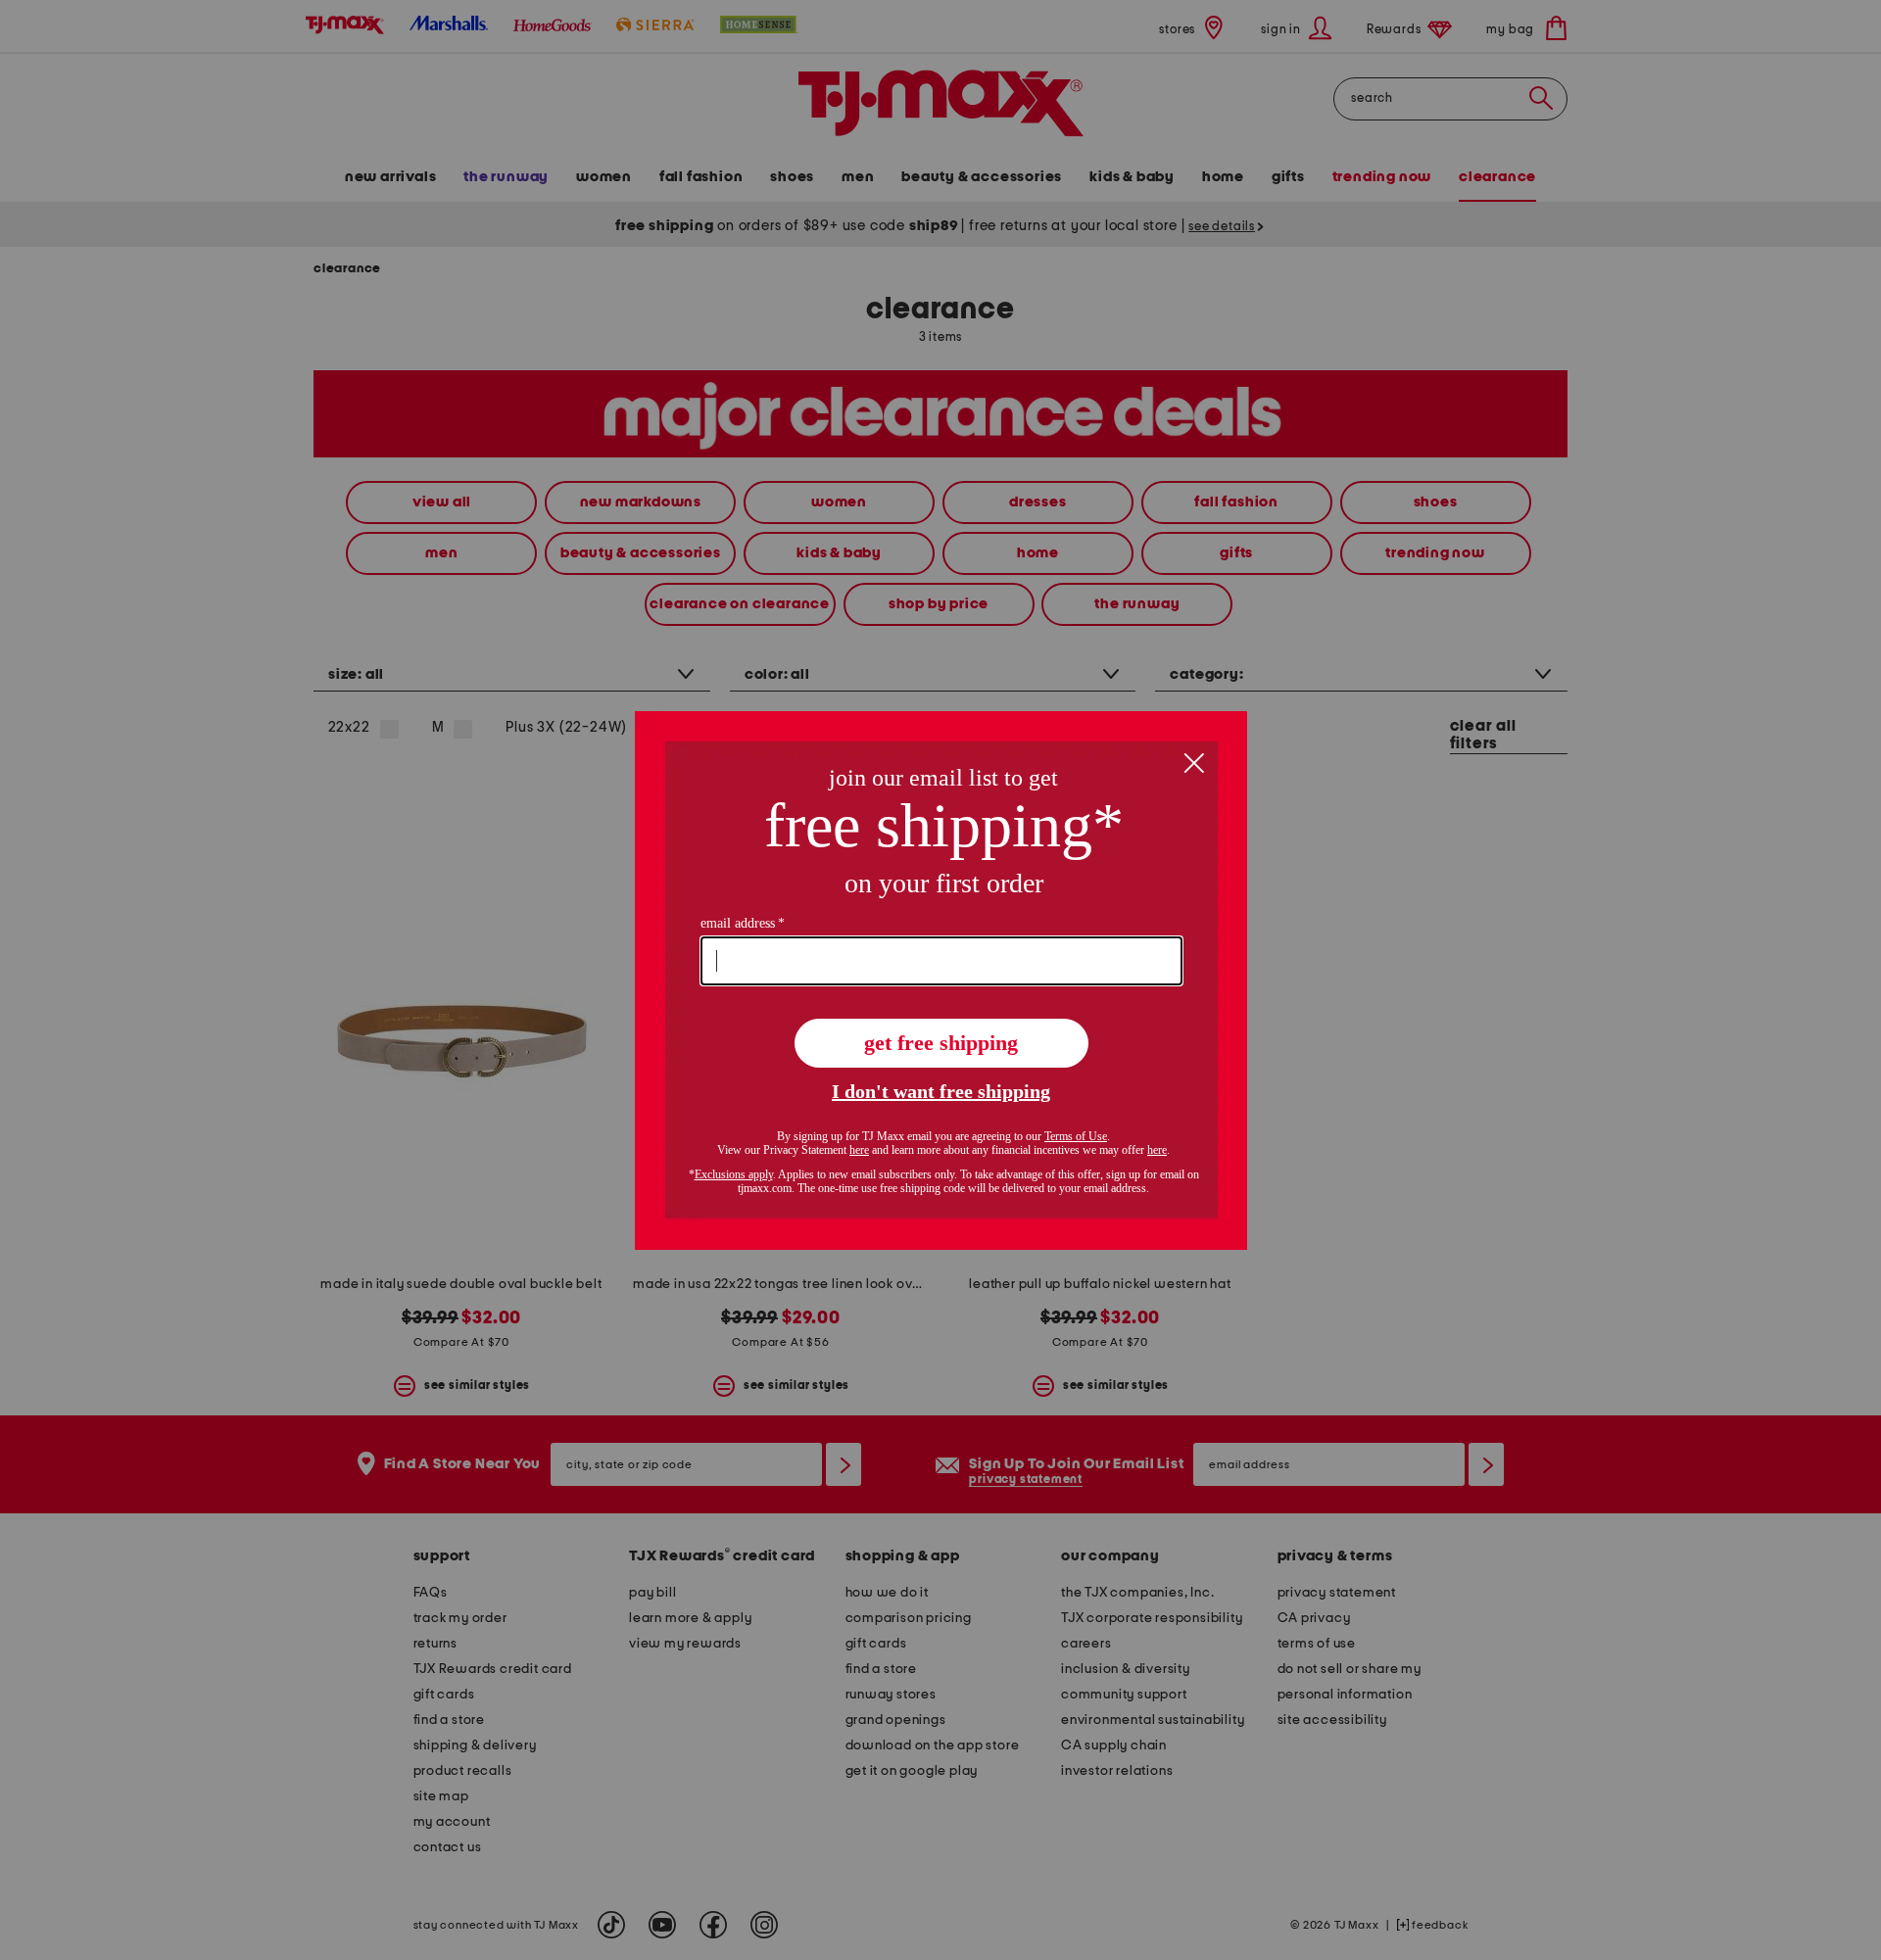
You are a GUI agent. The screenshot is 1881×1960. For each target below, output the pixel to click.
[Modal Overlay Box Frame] (941, 980)
